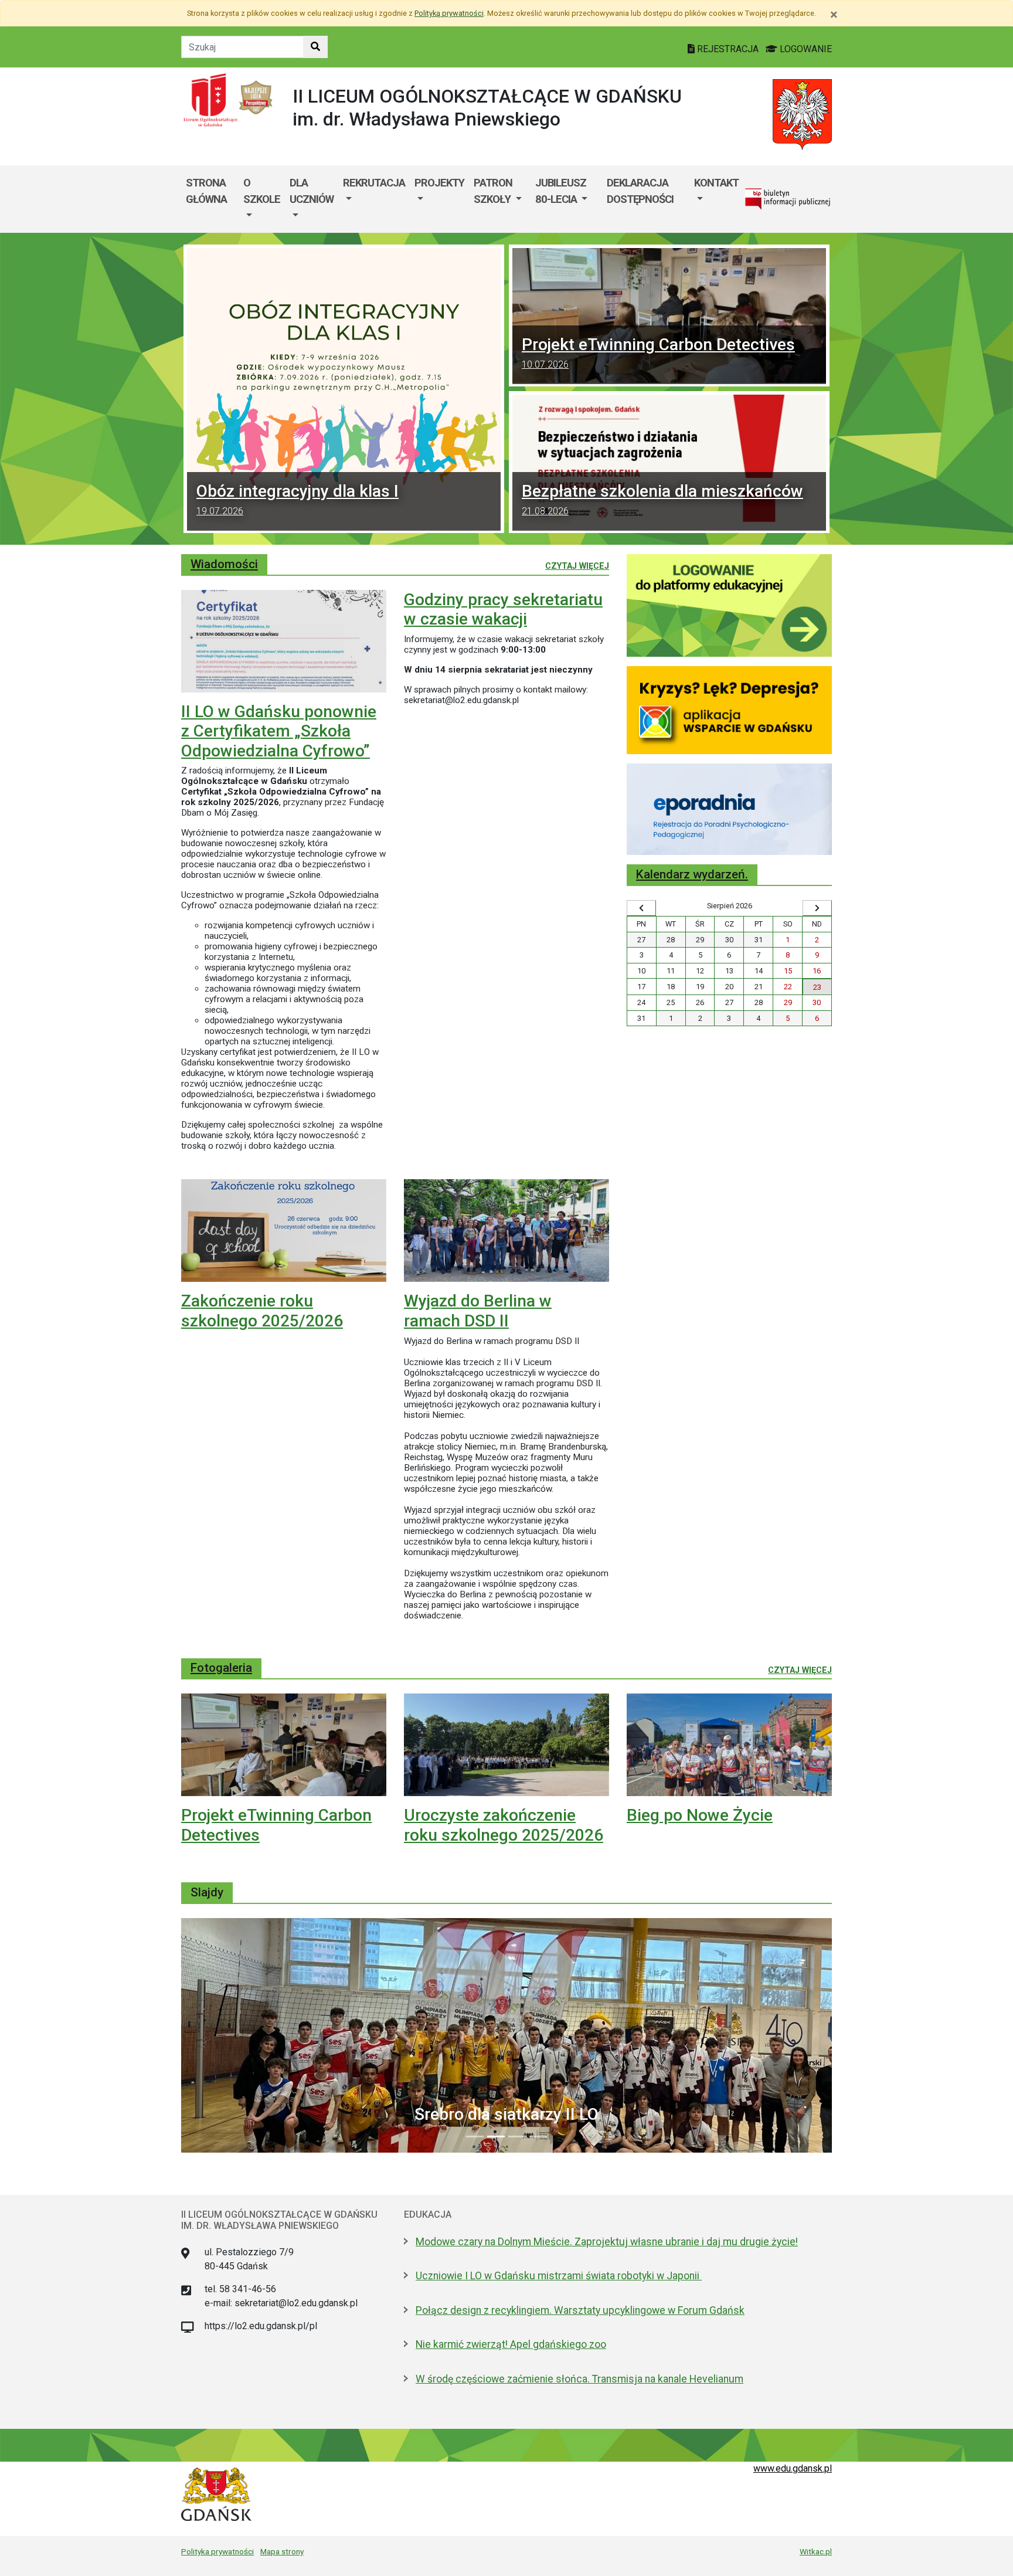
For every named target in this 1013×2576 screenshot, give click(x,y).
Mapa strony (282, 2551)
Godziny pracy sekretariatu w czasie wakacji (503, 610)
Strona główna (206, 191)
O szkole (262, 191)
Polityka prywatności (217, 2551)
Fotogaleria (221, 1668)
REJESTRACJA (728, 49)
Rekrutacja (374, 183)
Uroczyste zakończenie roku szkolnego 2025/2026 (504, 1825)
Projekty (439, 183)
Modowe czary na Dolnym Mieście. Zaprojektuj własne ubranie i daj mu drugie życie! (607, 2242)
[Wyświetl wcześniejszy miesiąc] (641, 908)
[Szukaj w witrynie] (315, 47)
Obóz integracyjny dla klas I (298, 499)
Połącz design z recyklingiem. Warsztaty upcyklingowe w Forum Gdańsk (580, 2310)
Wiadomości (224, 564)
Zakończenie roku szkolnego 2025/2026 (262, 1311)
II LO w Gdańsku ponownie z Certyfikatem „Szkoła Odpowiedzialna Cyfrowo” (279, 731)
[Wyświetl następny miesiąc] (817, 908)
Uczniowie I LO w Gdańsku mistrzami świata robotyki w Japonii (559, 2276)
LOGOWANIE (805, 49)
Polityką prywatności (449, 13)
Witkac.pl (816, 2551)
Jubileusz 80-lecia (561, 191)
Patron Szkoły (493, 191)
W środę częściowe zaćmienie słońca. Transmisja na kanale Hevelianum (579, 2379)
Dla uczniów (312, 191)
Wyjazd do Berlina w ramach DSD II (478, 1311)
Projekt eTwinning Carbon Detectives (658, 352)
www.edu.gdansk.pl (793, 2468)
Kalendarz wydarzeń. (692, 874)
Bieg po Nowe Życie (700, 1815)
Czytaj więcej (577, 566)
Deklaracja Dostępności (640, 191)
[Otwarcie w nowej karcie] (729, 605)
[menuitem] (262, 199)
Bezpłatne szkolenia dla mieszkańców (662, 499)
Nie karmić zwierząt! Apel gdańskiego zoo (511, 2344)
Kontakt (716, 183)
